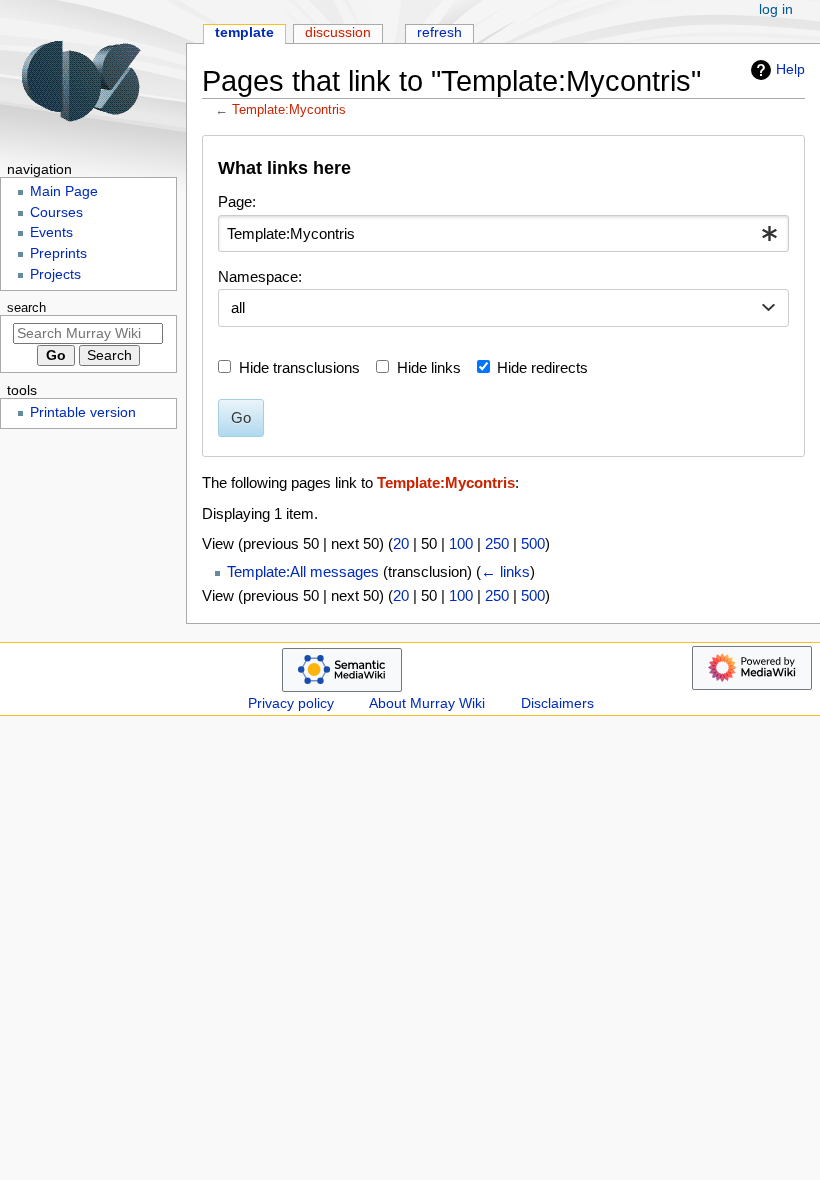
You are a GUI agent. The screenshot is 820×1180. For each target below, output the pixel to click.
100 (461, 543)
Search (26, 308)
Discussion (338, 32)
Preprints (58, 253)
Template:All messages (303, 571)
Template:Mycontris (289, 109)
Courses (56, 212)
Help (790, 69)
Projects (55, 274)
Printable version (83, 412)
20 (401, 543)
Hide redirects (542, 367)
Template (244, 32)
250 (497, 543)
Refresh (439, 32)
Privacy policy (291, 703)
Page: (237, 201)
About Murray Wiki (427, 703)
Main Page (64, 191)
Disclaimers (557, 703)
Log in (776, 9)
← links (505, 571)
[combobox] (503, 234)
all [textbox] (238, 307)
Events (51, 232)
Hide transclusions (299, 367)
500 (533, 543)
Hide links (429, 367)
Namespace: (260, 276)
